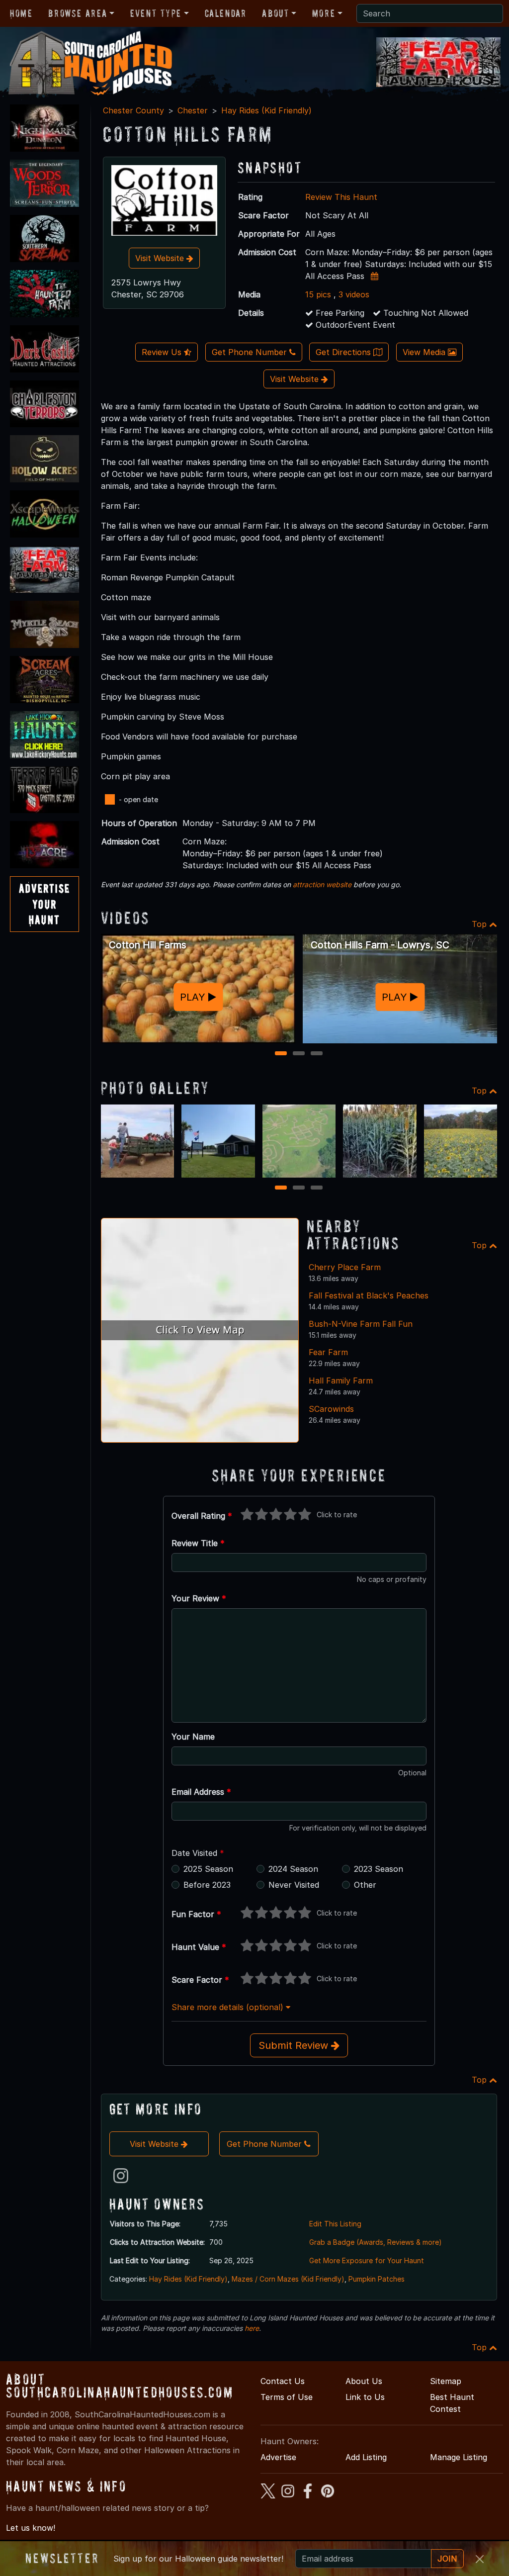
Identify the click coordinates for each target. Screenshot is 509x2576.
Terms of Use (287, 2397)
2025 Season (208, 1869)
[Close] (480, 2559)
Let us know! (31, 2528)
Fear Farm (328, 1352)
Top (480, 924)
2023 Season (379, 1869)
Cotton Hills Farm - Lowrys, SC (380, 945)
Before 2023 (207, 1885)
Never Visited (294, 1885)
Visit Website (161, 258)
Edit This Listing (335, 2224)
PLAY (194, 997)
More (324, 13)
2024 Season (293, 1869)
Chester (193, 110)
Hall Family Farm (341, 1380)
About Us (364, 2381)
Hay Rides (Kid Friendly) (266, 110)
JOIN (447, 2559)
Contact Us (283, 2381)
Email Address (201, 1792)
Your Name (193, 1737)
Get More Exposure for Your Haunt (367, 2260)
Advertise (278, 2457)
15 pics (318, 294)
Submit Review (295, 2045)
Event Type (156, 13)
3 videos (354, 294)
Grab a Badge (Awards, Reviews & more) (376, 2242)
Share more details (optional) (229, 2007)
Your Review (199, 1598)
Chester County (133, 110)
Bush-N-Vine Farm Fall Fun (361, 1324)
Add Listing (366, 2457)
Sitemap (446, 2381)
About (275, 13)
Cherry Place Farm (345, 1267)
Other (365, 1885)
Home (21, 13)
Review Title (198, 1543)
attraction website (322, 884)
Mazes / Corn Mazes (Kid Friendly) (288, 2279)
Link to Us (365, 2397)
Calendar (226, 13)
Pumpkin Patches (377, 2279)
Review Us (163, 352)
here (252, 2328)
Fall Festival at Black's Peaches (369, 1295)
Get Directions (344, 352)
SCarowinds (331, 1409)
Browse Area (78, 13)
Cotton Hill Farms (148, 945)
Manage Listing (459, 2457)
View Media (425, 352)
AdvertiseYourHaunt (44, 904)
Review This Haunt (341, 197)
